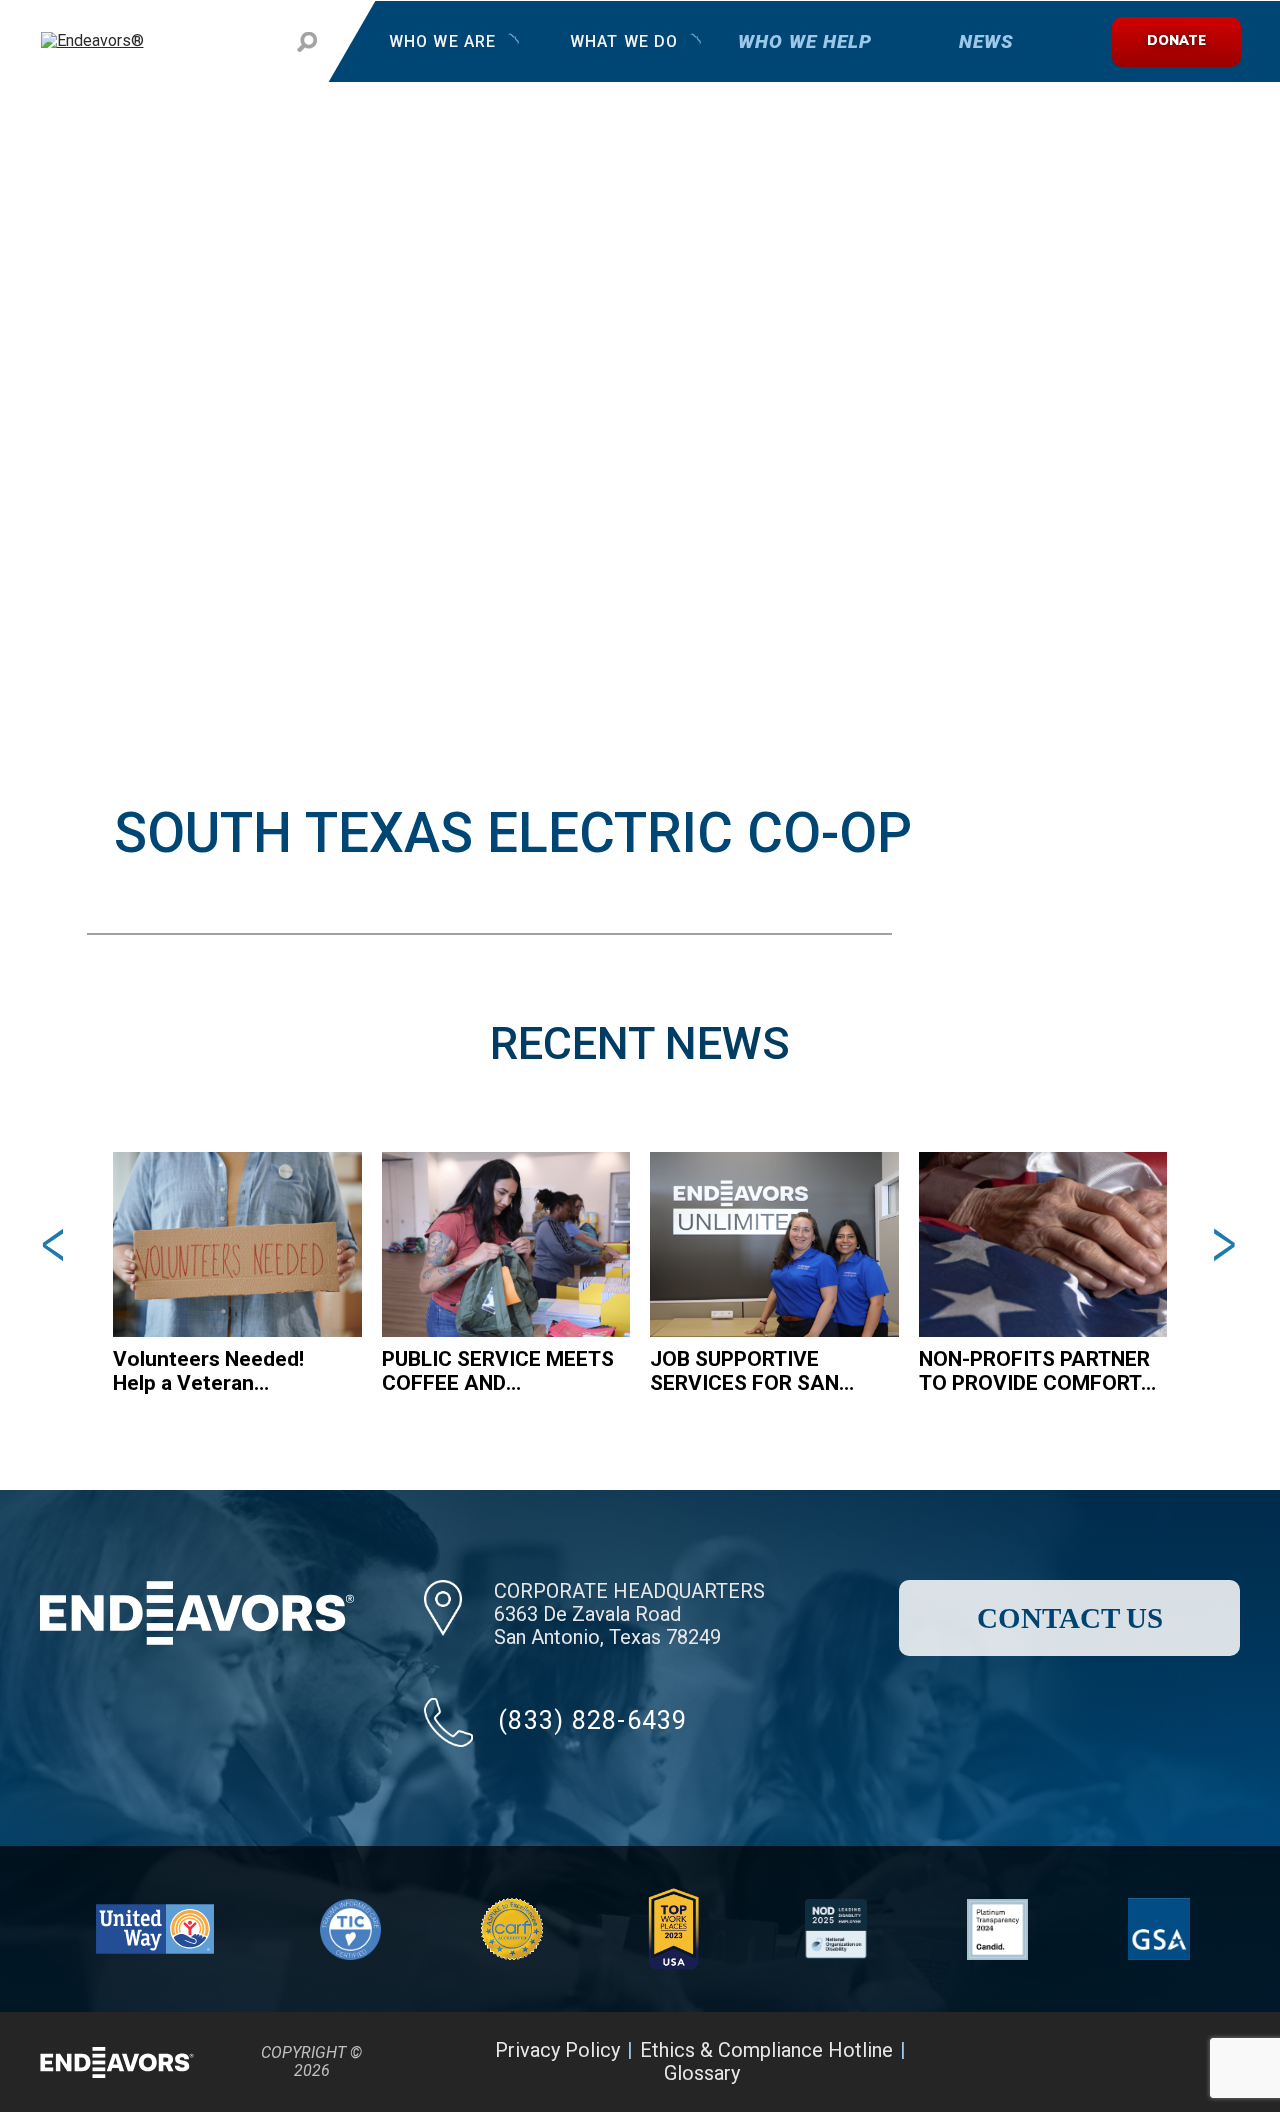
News (985, 41)
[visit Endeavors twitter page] (1106, 2062)
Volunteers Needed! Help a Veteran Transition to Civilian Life (231, 1371)
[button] (56, 1244)
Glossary (702, 2073)
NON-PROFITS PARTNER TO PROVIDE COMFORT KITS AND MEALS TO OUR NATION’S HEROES (1034, 1371)
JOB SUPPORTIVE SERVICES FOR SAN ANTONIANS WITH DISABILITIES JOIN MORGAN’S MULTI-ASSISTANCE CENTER (755, 1371)
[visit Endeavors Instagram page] (1156, 2062)
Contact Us (1070, 1618)
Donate (1176, 41)
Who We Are (442, 41)
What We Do (623, 41)
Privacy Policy (557, 2050)
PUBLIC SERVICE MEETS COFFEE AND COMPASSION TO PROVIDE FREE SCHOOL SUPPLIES (498, 1371)
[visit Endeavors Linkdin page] (1206, 2062)
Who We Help (804, 41)
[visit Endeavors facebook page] (1056, 2062)
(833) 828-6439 (593, 1720)
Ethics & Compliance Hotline (766, 2050)
